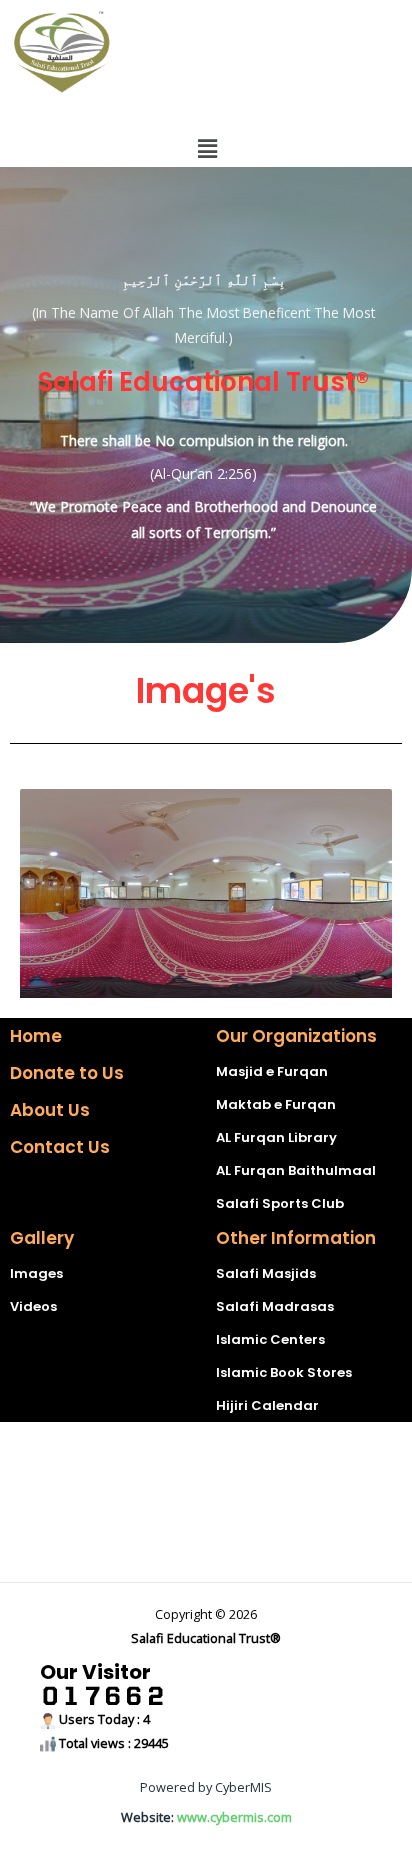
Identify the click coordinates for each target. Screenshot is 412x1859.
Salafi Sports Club (280, 1203)
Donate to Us (67, 1073)
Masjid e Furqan (272, 1071)
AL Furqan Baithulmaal (296, 1170)
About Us (50, 1110)
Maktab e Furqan (276, 1104)
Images (36, 1273)
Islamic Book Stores (284, 1372)
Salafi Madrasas (275, 1306)
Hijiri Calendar (267, 1405)
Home (36, 1036)
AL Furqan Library (276, 1137)
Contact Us (60, 1147)
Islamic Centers (270, 1339)
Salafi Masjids (266, 1273)
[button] (207, 148)
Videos (33, 1306)
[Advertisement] (206, 1502)
